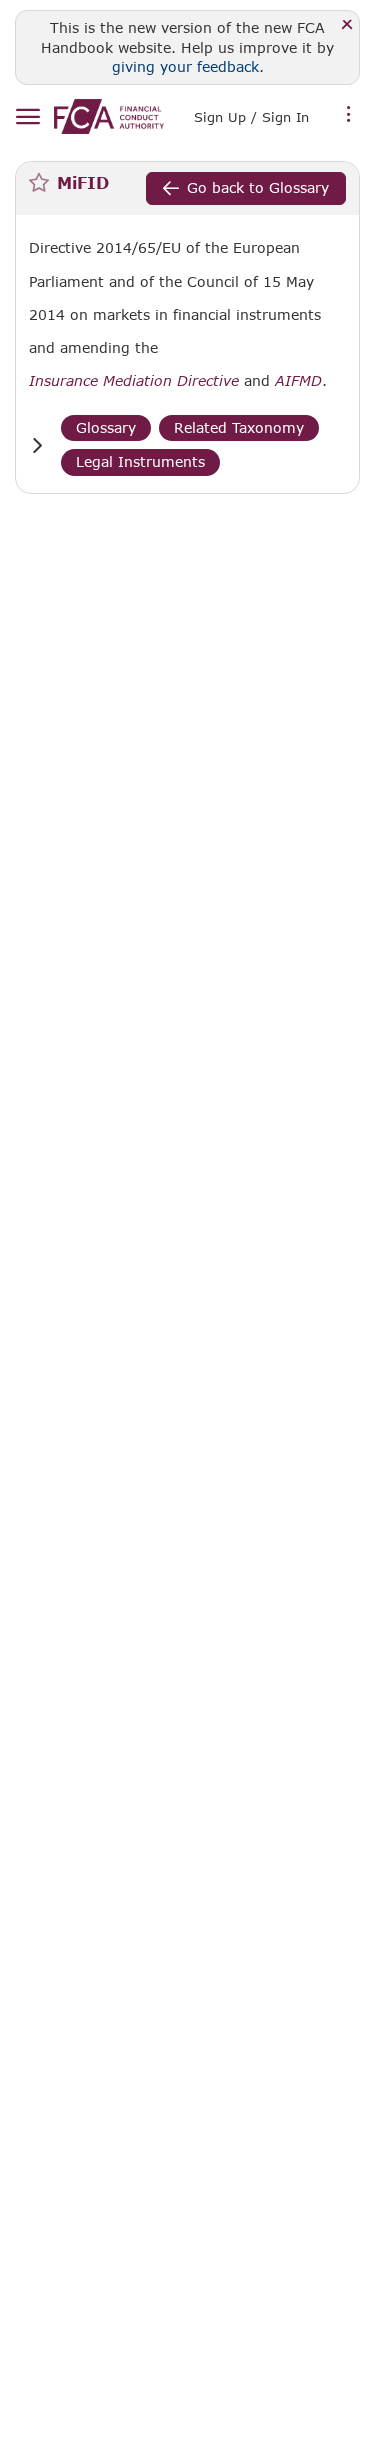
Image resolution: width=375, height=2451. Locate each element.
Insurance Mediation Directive (134, 381)
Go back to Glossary (258, 187)
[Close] (347, 25)
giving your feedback (185, 66)
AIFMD (298, 381)
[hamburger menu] (27, 117)
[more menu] (349, 115)
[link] (109, 116)
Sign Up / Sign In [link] (251, 117)
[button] (37, 445)
